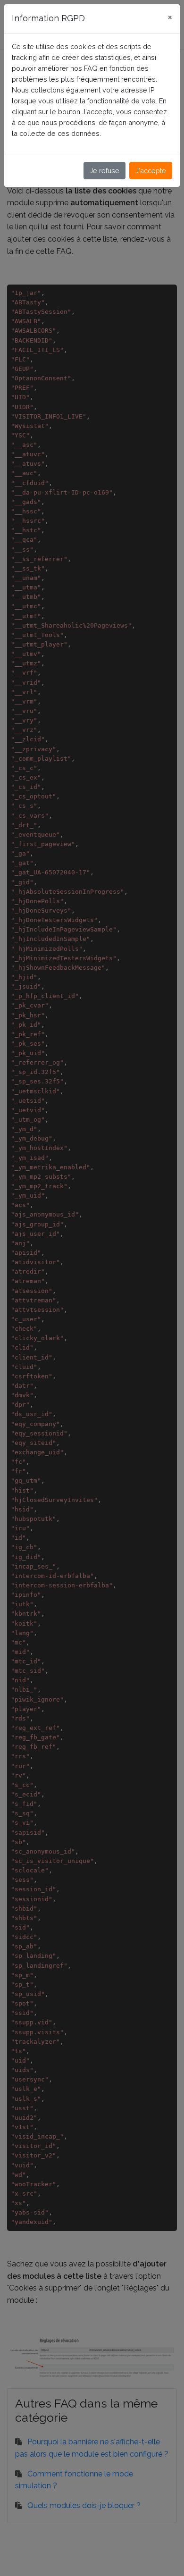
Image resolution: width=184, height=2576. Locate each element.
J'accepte (151, 171)
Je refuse (105, 171)
